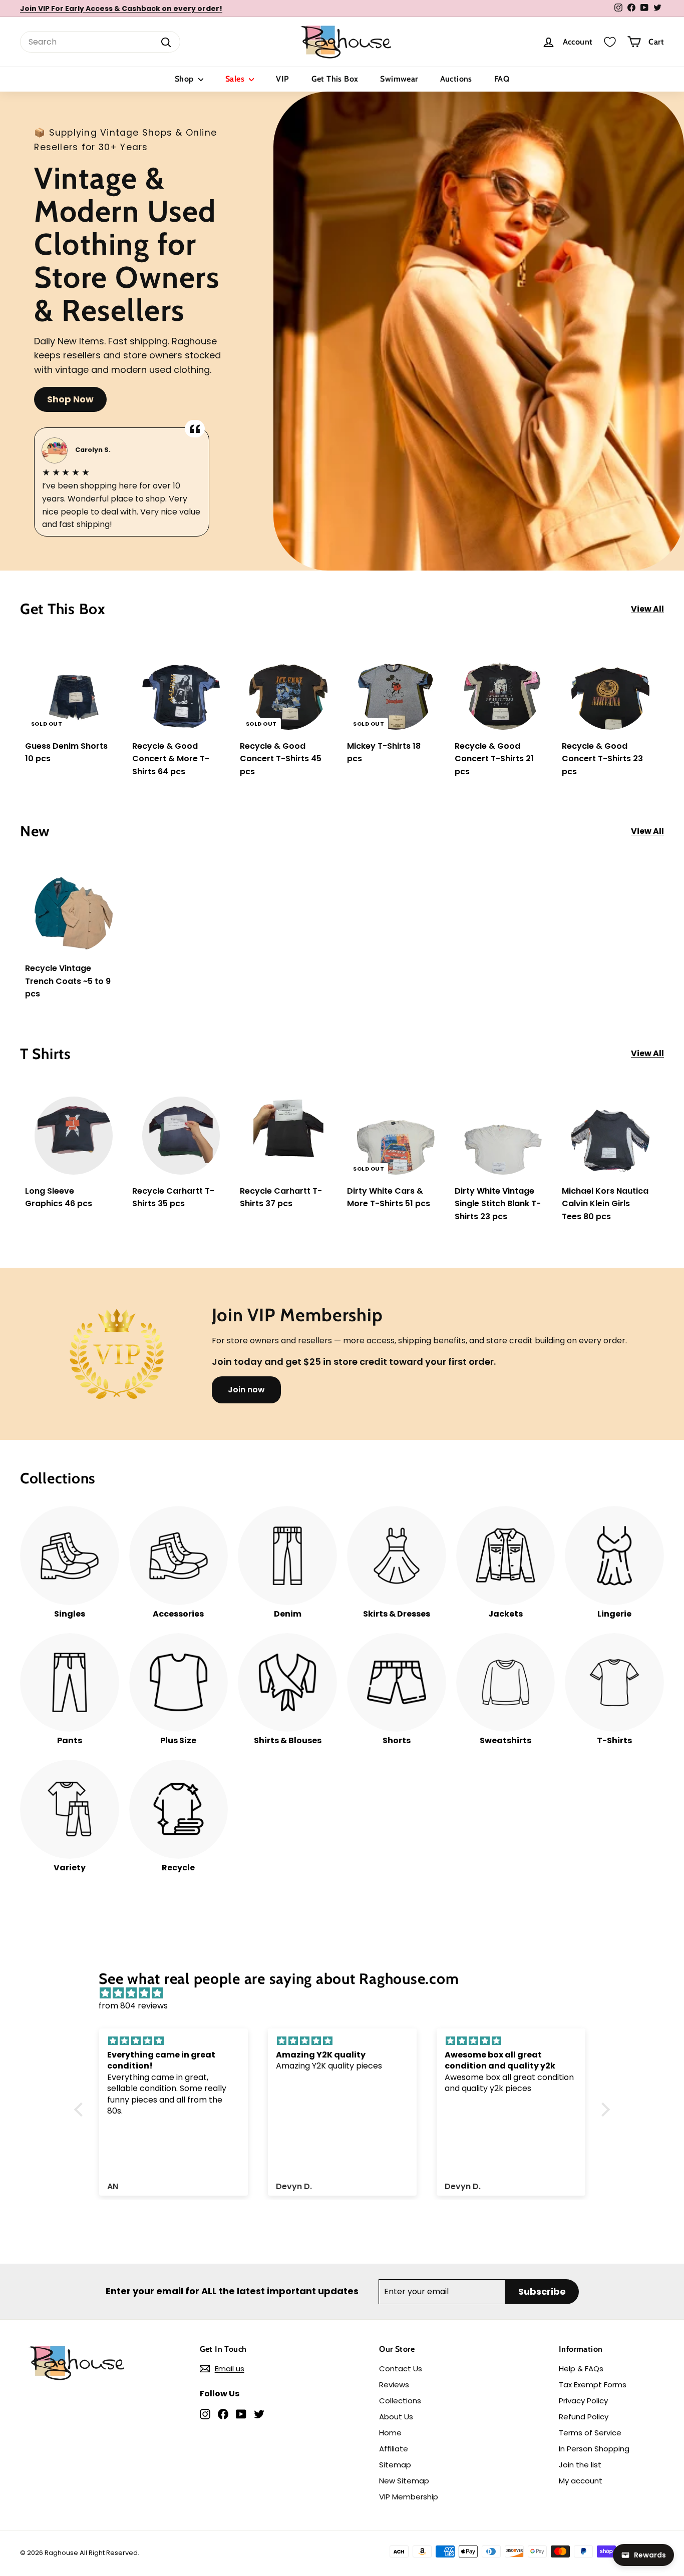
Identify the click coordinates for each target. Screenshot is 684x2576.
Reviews (394, 2385)
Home (390, 2433)
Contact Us (401, 2369)
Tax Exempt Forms (593, 2385)
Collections (400, 2401)
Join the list (580, 2465)
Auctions (456, 79)
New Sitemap (404, 2481)
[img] (347, 1993)
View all (647, 609)
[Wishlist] (610, 42)
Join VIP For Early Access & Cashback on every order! (121, 9)
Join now (246, 1390)
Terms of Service (590, 2433)
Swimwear (399, 79)
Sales (236, 79)
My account (581, 2481)
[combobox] (100, 42)
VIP (282, 79)
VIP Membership (409, 2497)
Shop (185, 79)
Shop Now (70, 399)
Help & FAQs (581, 2369)
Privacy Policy (583, 2401)
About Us (396, 2417)
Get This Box (335, 79)
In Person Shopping (594, 2449)
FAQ (502, 79)
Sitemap (395, 2465)
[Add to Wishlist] (115, 677)
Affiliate (394, 2449)
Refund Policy (584, 2417)
